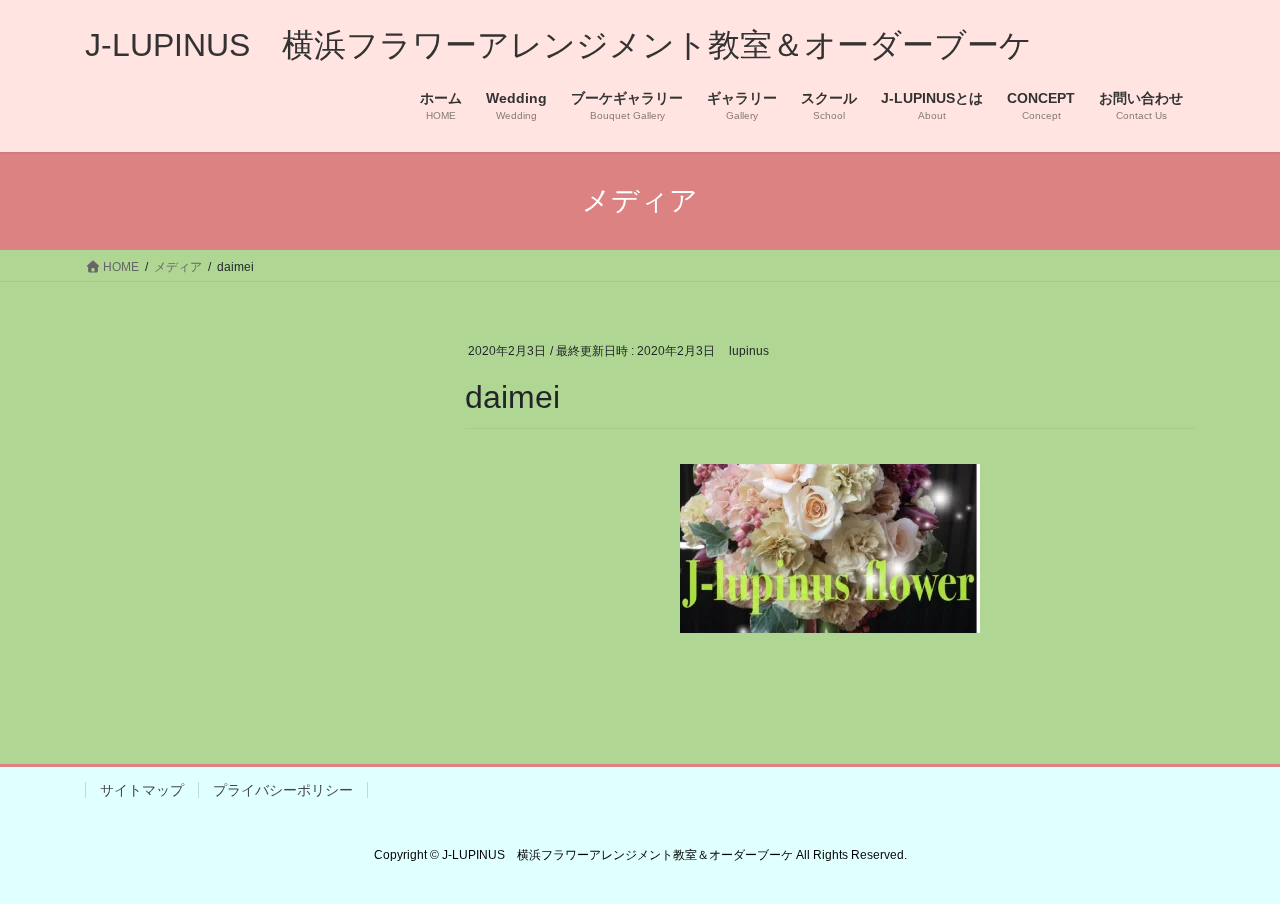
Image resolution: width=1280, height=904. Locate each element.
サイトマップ (142, 790)
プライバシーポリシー (283, 790)
